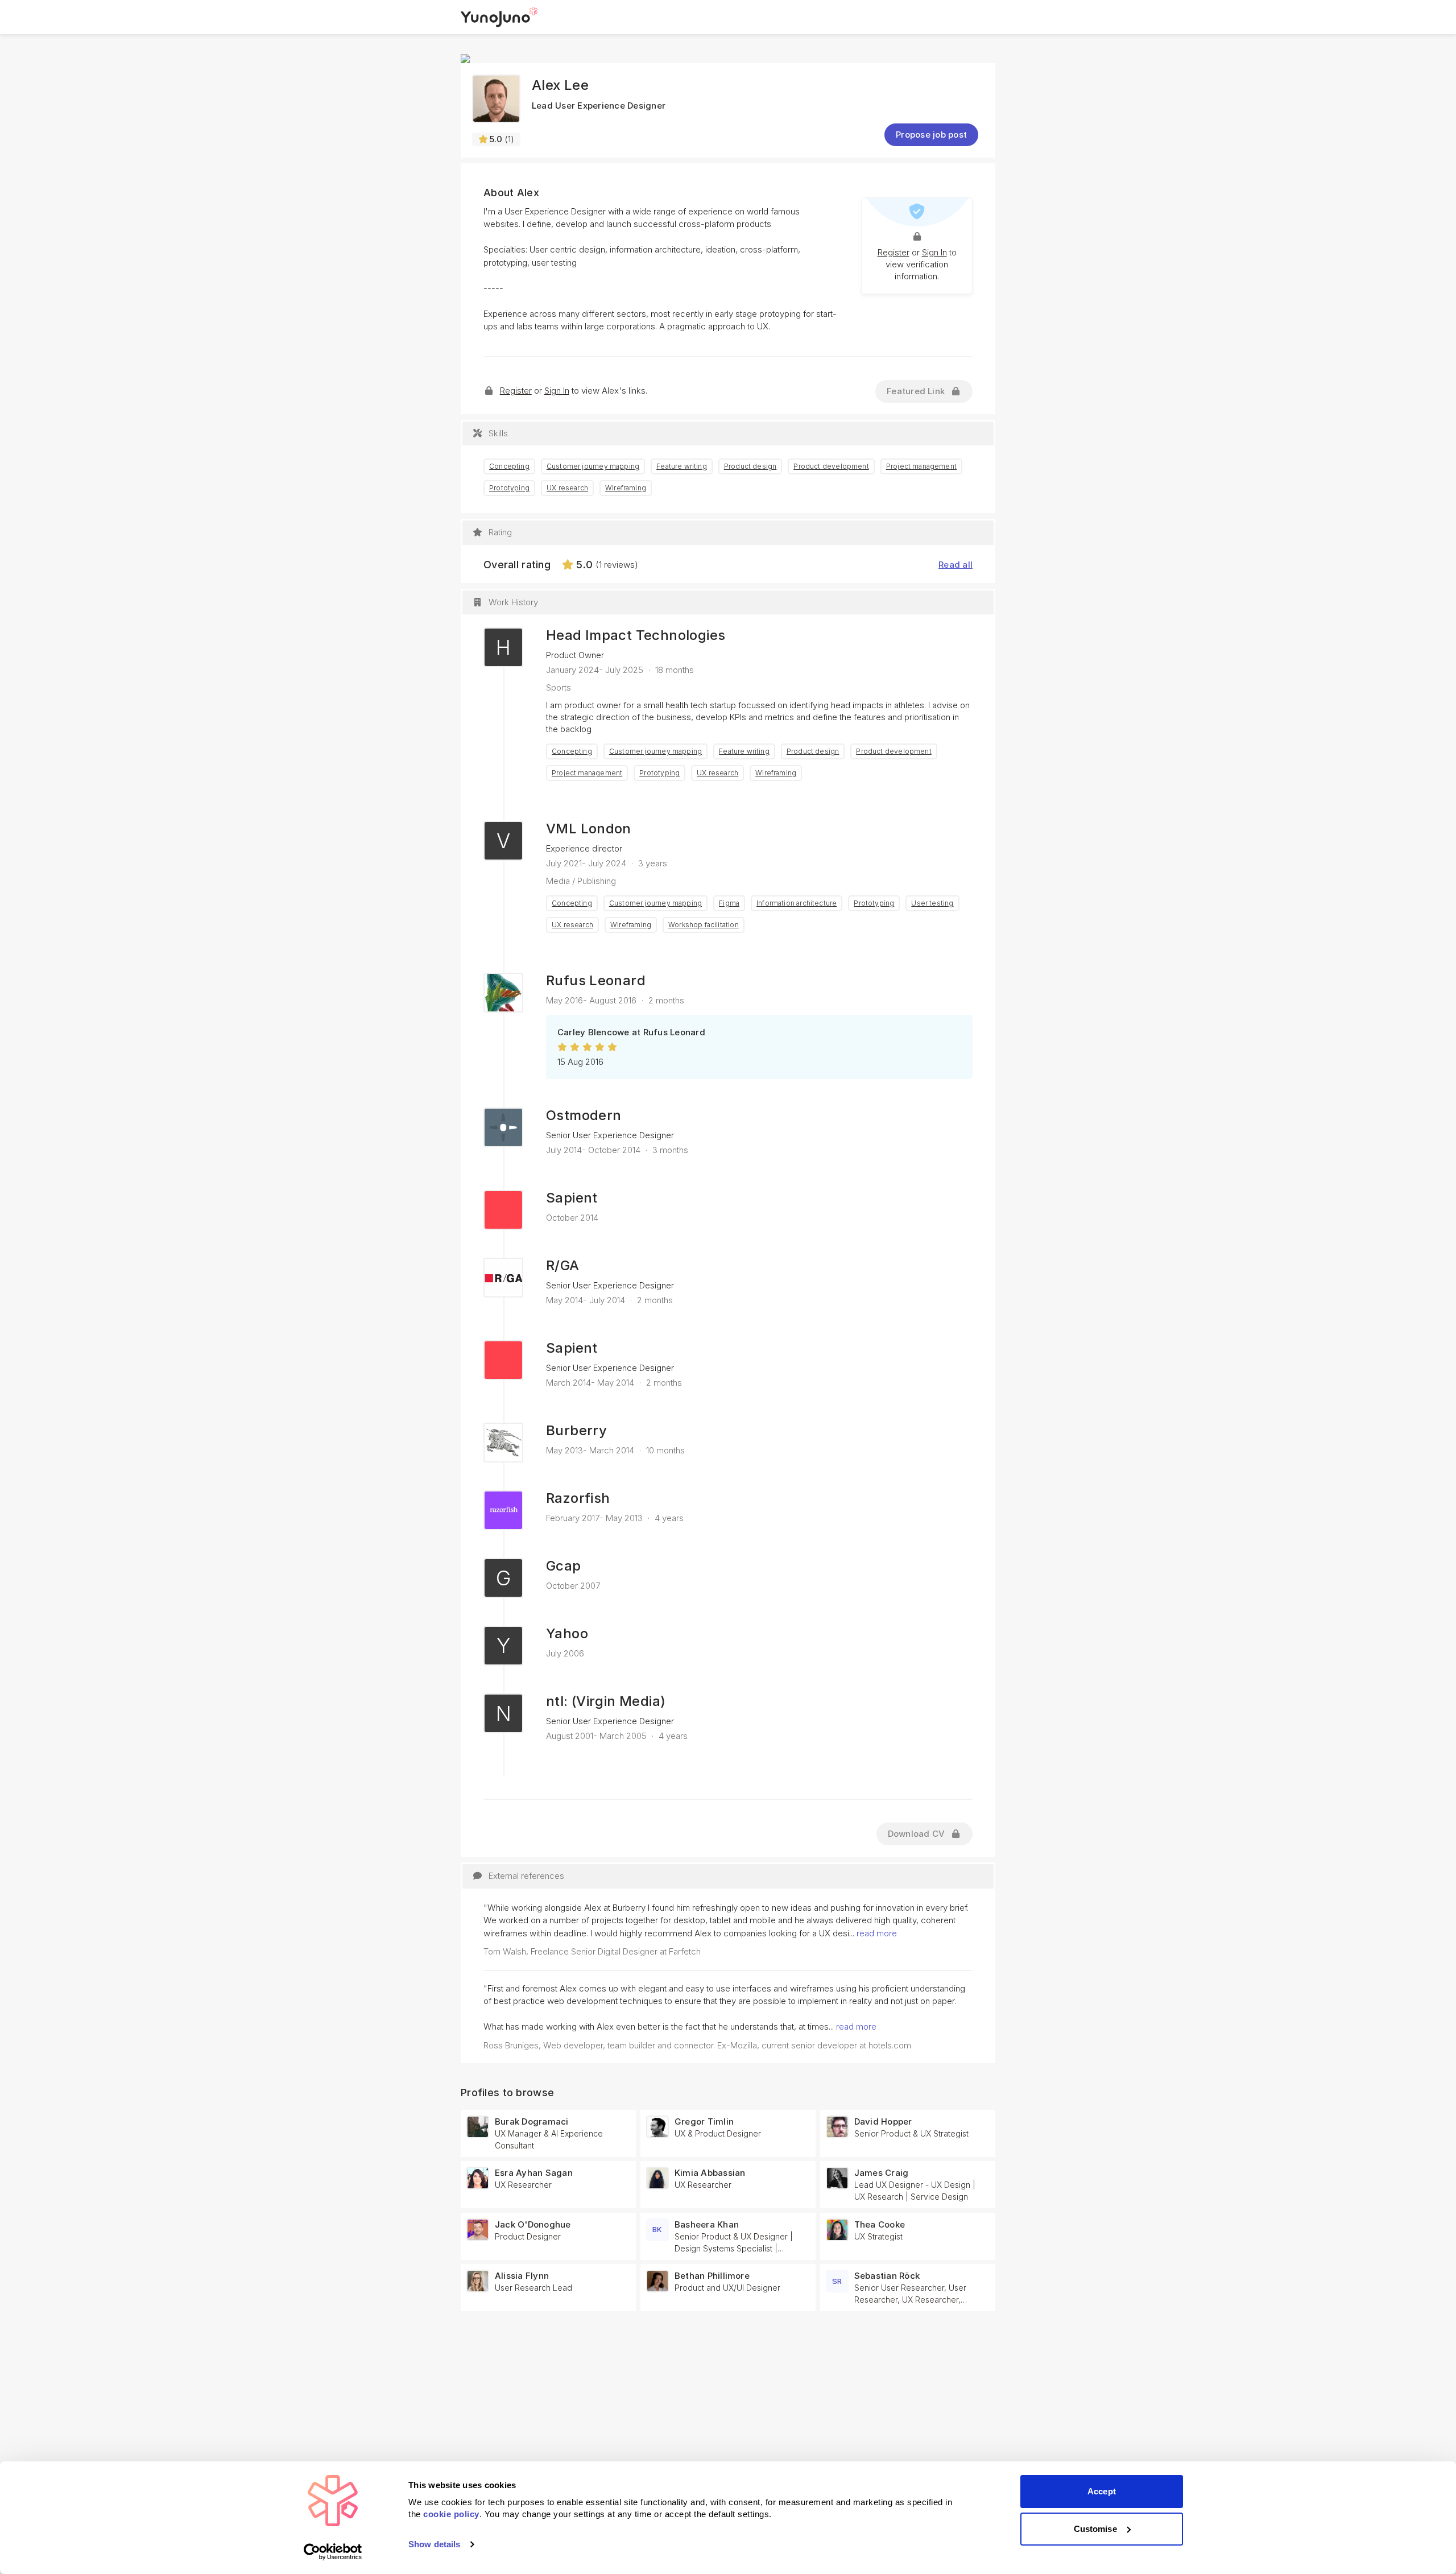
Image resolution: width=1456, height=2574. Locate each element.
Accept (1102, 2491)
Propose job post (931, 135)
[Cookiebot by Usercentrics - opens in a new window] (333, 2552)
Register (894, 252)
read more (877, 1933)
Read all (955, 565)
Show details (434, 2544)
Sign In (934, 252)
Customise (1095, 2529)
